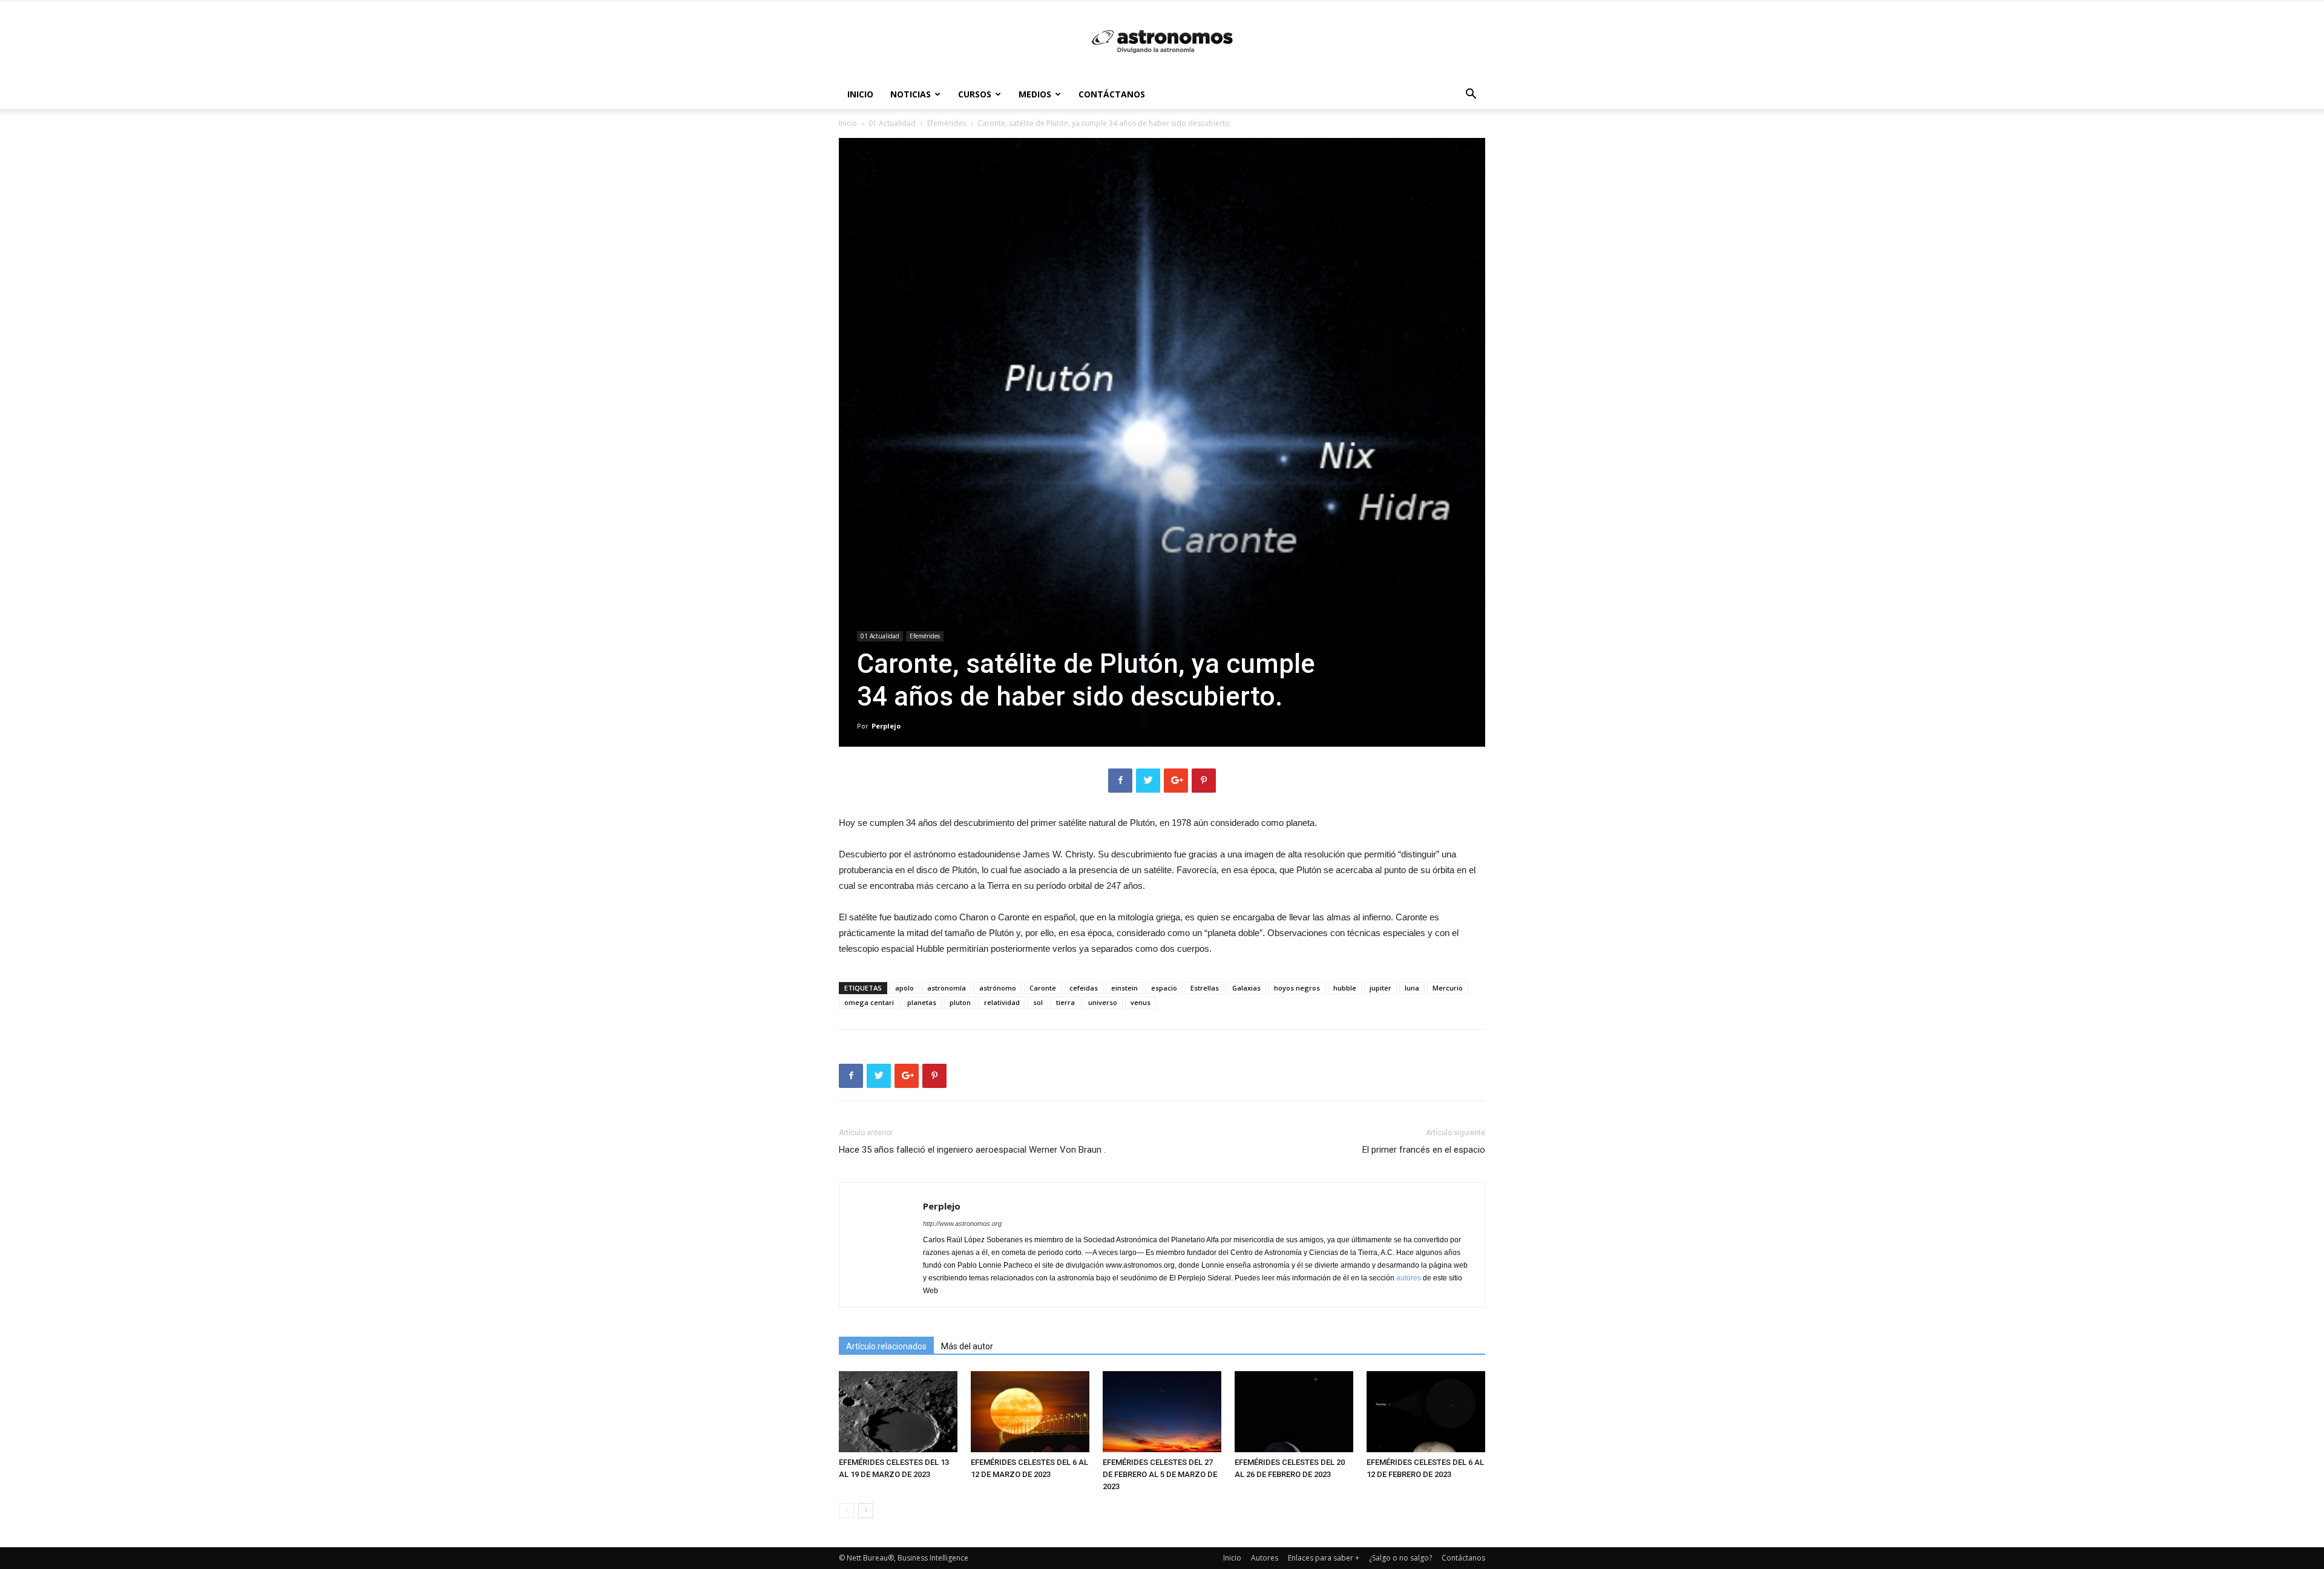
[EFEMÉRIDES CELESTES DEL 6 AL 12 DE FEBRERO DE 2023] (1426, 1412)
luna (1412, 988)
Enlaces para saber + (1324, 1558)
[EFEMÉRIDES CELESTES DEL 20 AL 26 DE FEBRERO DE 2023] (1294, 1412)
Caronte (1043, 988)
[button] (1471, 95)
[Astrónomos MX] (1162, 41)
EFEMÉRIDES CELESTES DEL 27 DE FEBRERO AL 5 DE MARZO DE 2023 (1160, 1474)
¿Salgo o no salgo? (1400, 1558)
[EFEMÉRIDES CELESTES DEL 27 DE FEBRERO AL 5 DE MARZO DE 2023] (1162, 1412)
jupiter (1380, 988)
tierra (1065, 1002)
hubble (1345, 988)
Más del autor (967, 1346)
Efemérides (947, 123)
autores (1409, 1278)
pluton (960, 1002)
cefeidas (1084, 988)
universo (1103, 1002)
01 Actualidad (892, 123)
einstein (1124, 988)
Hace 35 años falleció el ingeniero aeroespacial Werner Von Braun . (972, 1150)
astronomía (947, 988)
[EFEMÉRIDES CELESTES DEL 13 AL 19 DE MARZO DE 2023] (898, 1412)
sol (1038, 1002)
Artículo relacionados (886, 1346)
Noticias (911, 94)
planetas (922, 1002)
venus (1141, 1002)
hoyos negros (1297, 988)
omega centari (869, 1002)
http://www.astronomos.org (962, 1223)
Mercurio (1448, 988)
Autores (1265, 1558)
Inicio (860, 94)
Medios (1035, 94)
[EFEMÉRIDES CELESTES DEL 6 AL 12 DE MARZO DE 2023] (1030, 1412)
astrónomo (998, 988)
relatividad (1002, 1002)
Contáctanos (1112, 94)
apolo (904, 988)
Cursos (975, 94)
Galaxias (1246, 988)
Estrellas (1205, 988)
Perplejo (886, 726)
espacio (1164, 988)
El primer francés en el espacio (1424, 1150)
